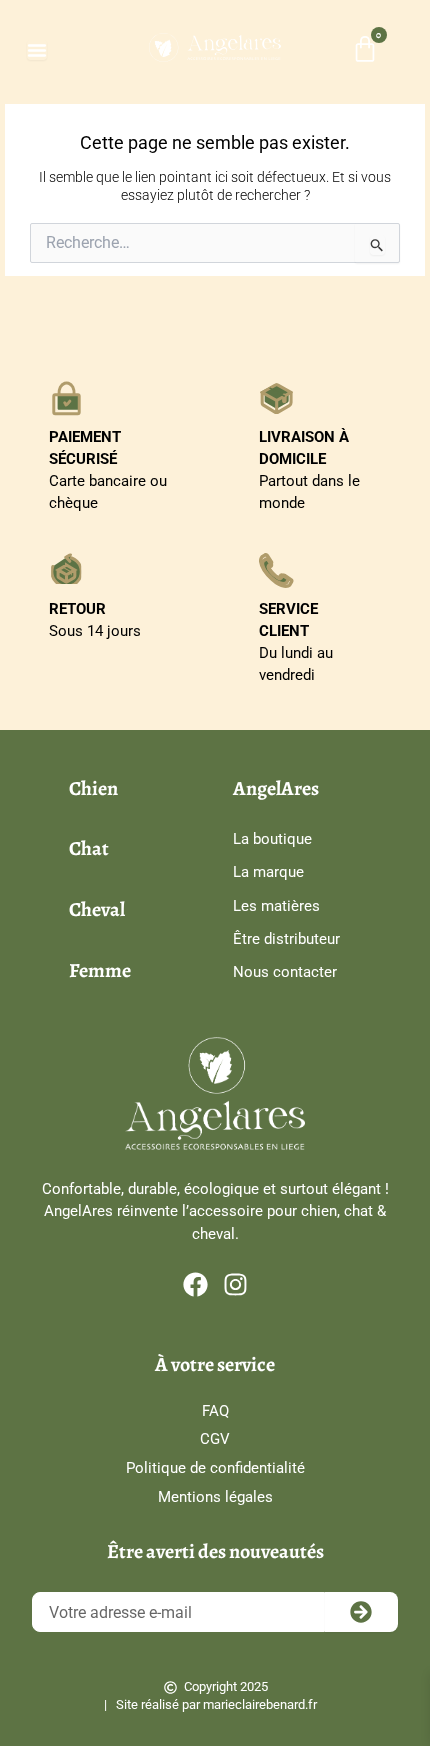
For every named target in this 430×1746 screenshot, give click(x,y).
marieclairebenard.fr (260, 1704)
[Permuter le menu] (37, 50)
